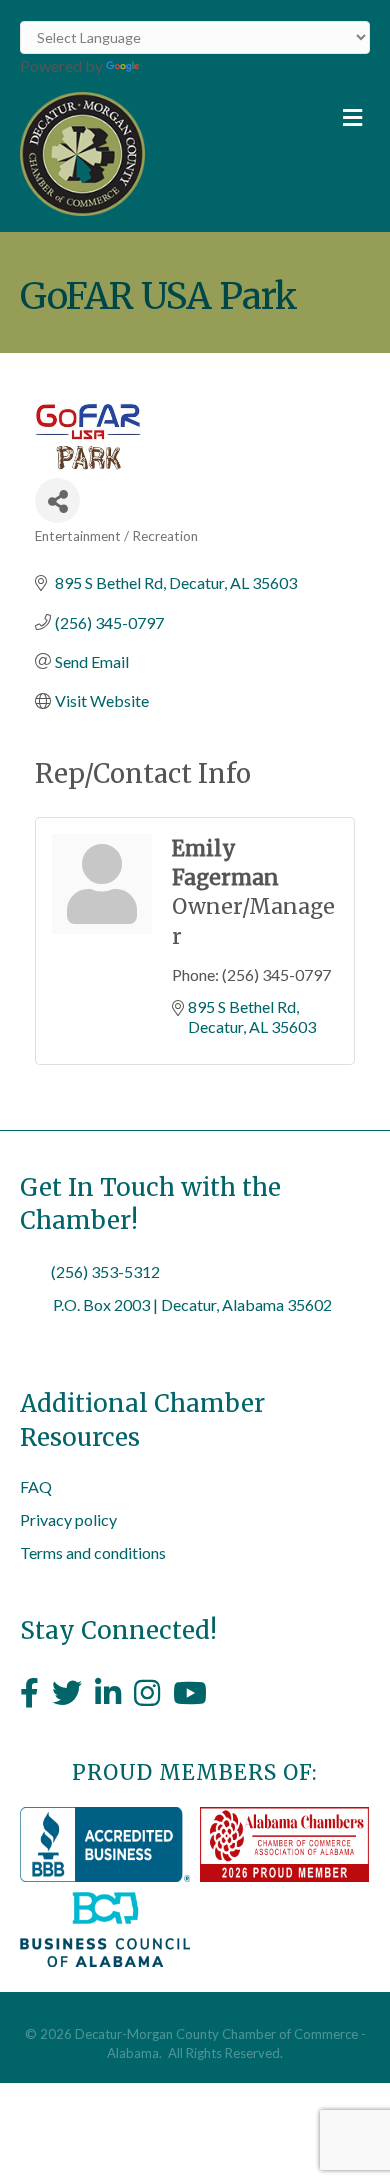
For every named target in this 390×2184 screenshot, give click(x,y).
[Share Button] (57, 500)
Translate (175, 65)
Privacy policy (68, 1519)
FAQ (36, 1486)
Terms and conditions (93, 1552)
